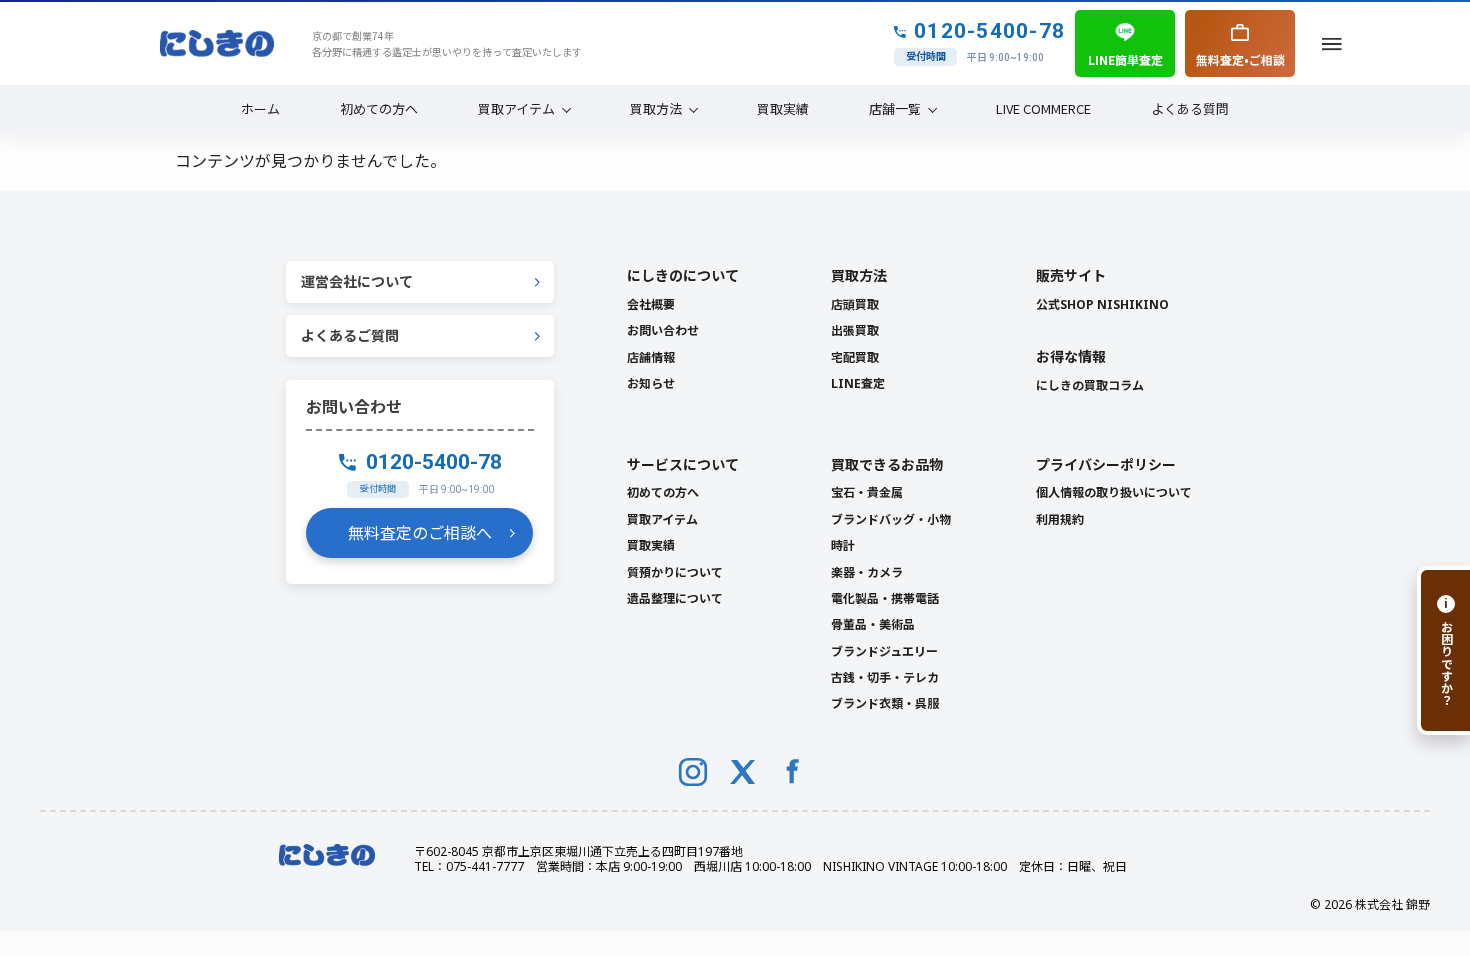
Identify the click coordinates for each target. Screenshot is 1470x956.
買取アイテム (516, 108)
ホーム (260, 108)
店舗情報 (651, 357)
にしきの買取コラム (1090, 385)
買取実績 (783, 108)
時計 (843, 545)
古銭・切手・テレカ (885, 677)
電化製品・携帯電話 (885, 598)
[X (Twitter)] (743, 772)
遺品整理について (675, 598)
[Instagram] (693, 772)
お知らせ (651, 383)
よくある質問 (1190, 108)
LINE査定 (858, 383)
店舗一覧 (895, 108)
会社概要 (651, 304)
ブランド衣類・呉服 (885, 703)
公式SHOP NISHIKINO (1102, 304)
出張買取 (855, 330)
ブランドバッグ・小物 (891, 519)
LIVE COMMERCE (1043, 108)
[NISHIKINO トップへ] (217, 44)
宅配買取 (855, 357)
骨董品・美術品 (873, 624)
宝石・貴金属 (867, 492)
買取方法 (656, 108)
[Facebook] (793, 772)
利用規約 (1060, 519)
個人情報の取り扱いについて (1114, 492)
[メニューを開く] (1332, 43)
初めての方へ (379, 108)
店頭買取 (855, 304)
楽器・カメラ (867, 572)
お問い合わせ (663, 330)
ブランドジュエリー (884, 651)
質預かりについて (675, 572)
